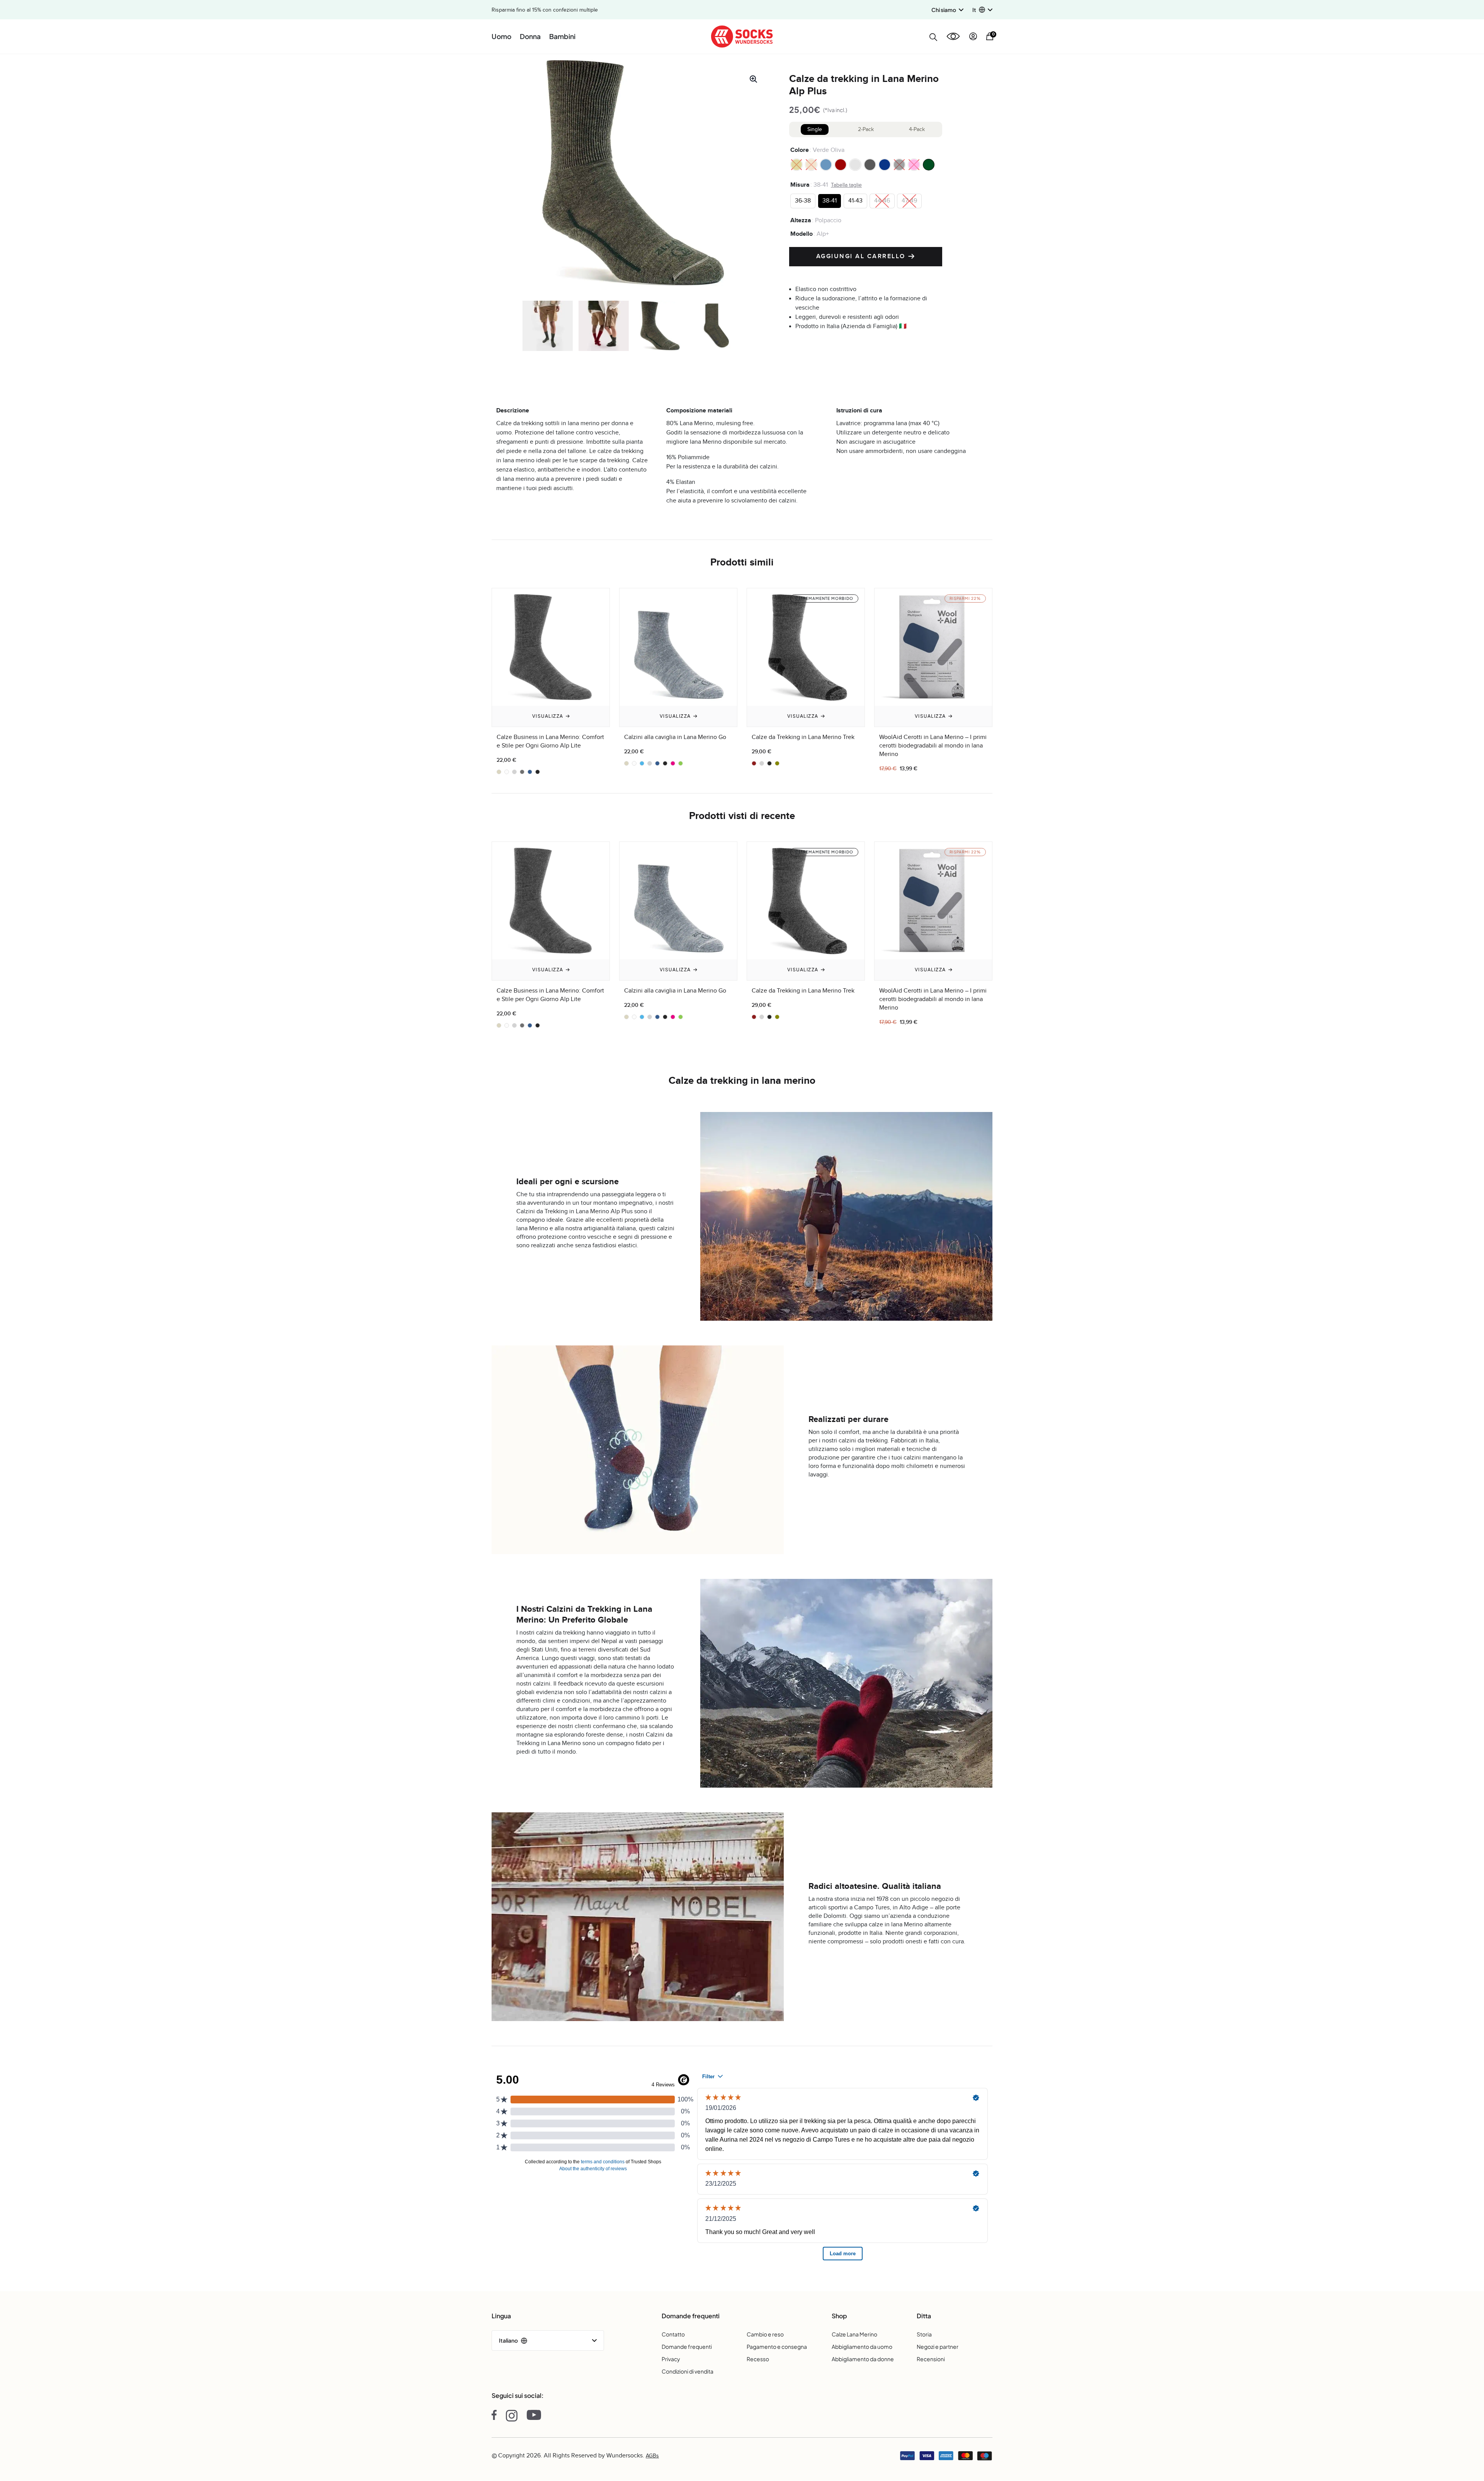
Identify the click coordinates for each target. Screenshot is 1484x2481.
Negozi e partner (938, 2346)
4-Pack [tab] (917, 129)
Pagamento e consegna (777, 2346)
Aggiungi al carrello (862, 256)
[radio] (796, 164)
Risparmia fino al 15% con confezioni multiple (545, 10)
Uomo (501, 36)
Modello (802, 233)
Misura (800, 184)
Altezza (801, 220)
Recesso (758, 2359)
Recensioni (931, 2359)
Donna (530, 36)
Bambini (562, 36)
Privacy (671, 2359)
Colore (800, 150)
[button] (982, 10)
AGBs (652, 2456)
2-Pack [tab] (866, 129)
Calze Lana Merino (854, 2334)
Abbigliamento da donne (863, 2359)
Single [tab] (815, 129)
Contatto (673, 2334)
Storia (924, 2334)
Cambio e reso (765, 2334)
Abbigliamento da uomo (862, 2346)
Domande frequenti (687, 2346)
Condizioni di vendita (688, 2371)
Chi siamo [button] (944, 10)
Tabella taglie (846, 185)
